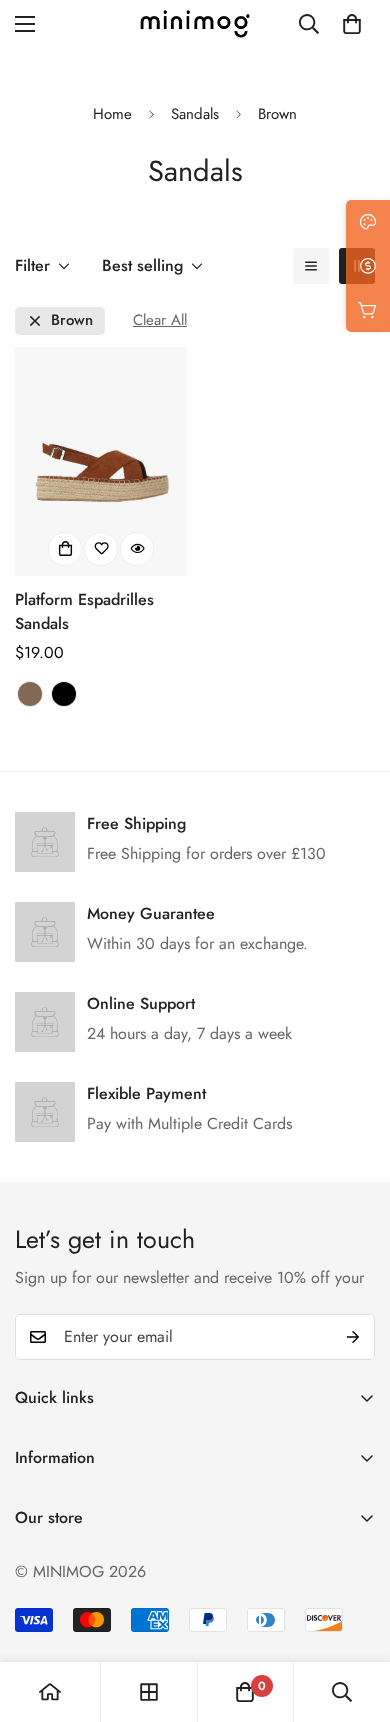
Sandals (195, 114)
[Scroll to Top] (354, 1616)
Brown (72, 320)
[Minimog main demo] (195, 24)
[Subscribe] (353, 1337)
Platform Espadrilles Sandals (84, 611)
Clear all (160, 320)
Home (112, 114)
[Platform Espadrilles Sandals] (101, 461)
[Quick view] (137, 549)
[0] (352, 24)
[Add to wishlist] (101, 549)
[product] (50, 1692)
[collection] (149, 1692)
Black (64, 694)
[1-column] (311, 266)
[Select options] (65, 549)
